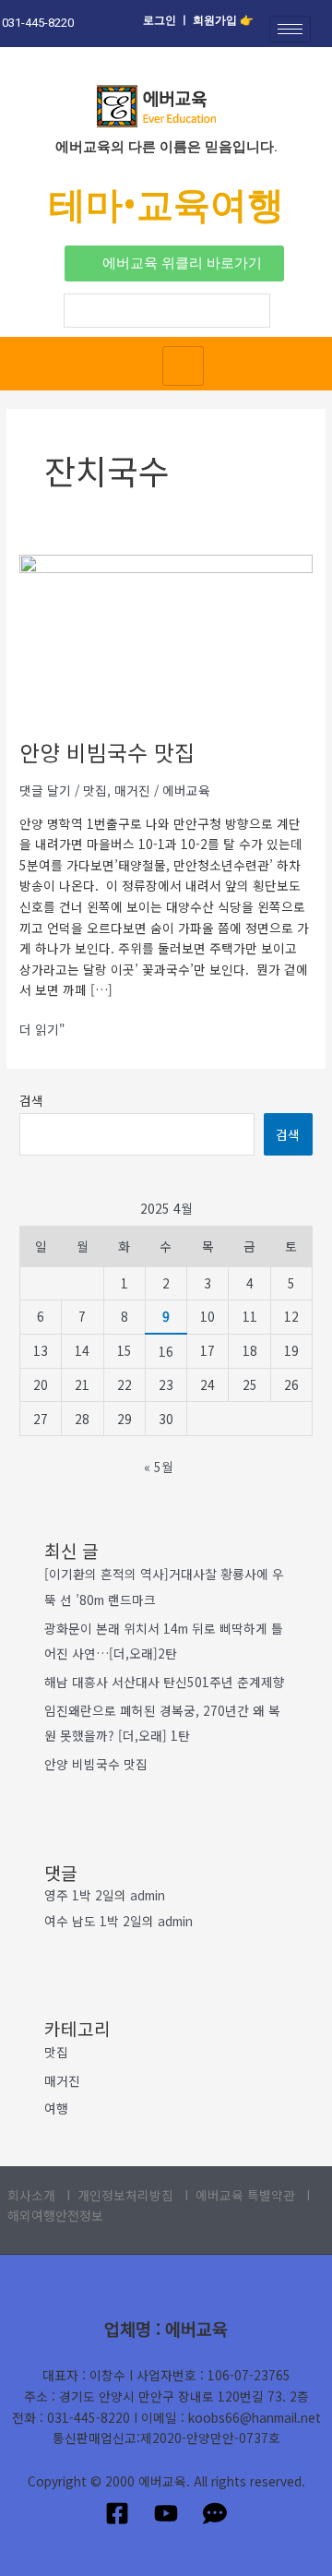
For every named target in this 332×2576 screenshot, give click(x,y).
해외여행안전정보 (55, 2215)
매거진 (132, 790)
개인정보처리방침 (125, 2195)
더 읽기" (42, 1029)
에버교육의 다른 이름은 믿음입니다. (166, 147)
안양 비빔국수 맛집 (107, 752)
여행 (56, 2108)
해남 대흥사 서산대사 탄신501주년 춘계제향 (165, 1682)
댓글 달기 (45, 790)
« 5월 (159, 1467)
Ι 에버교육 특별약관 (240, 2195)
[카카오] (215, 2513)
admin (148, 1895)
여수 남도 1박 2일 (93, 1921)
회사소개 (33, 2195)
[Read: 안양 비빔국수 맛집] (166, 635)
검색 (31, 1100)
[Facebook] (117, 2513)
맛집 (95, 790)
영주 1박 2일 (79, 1895)
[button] (174, 264)
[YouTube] (166, 2513)
